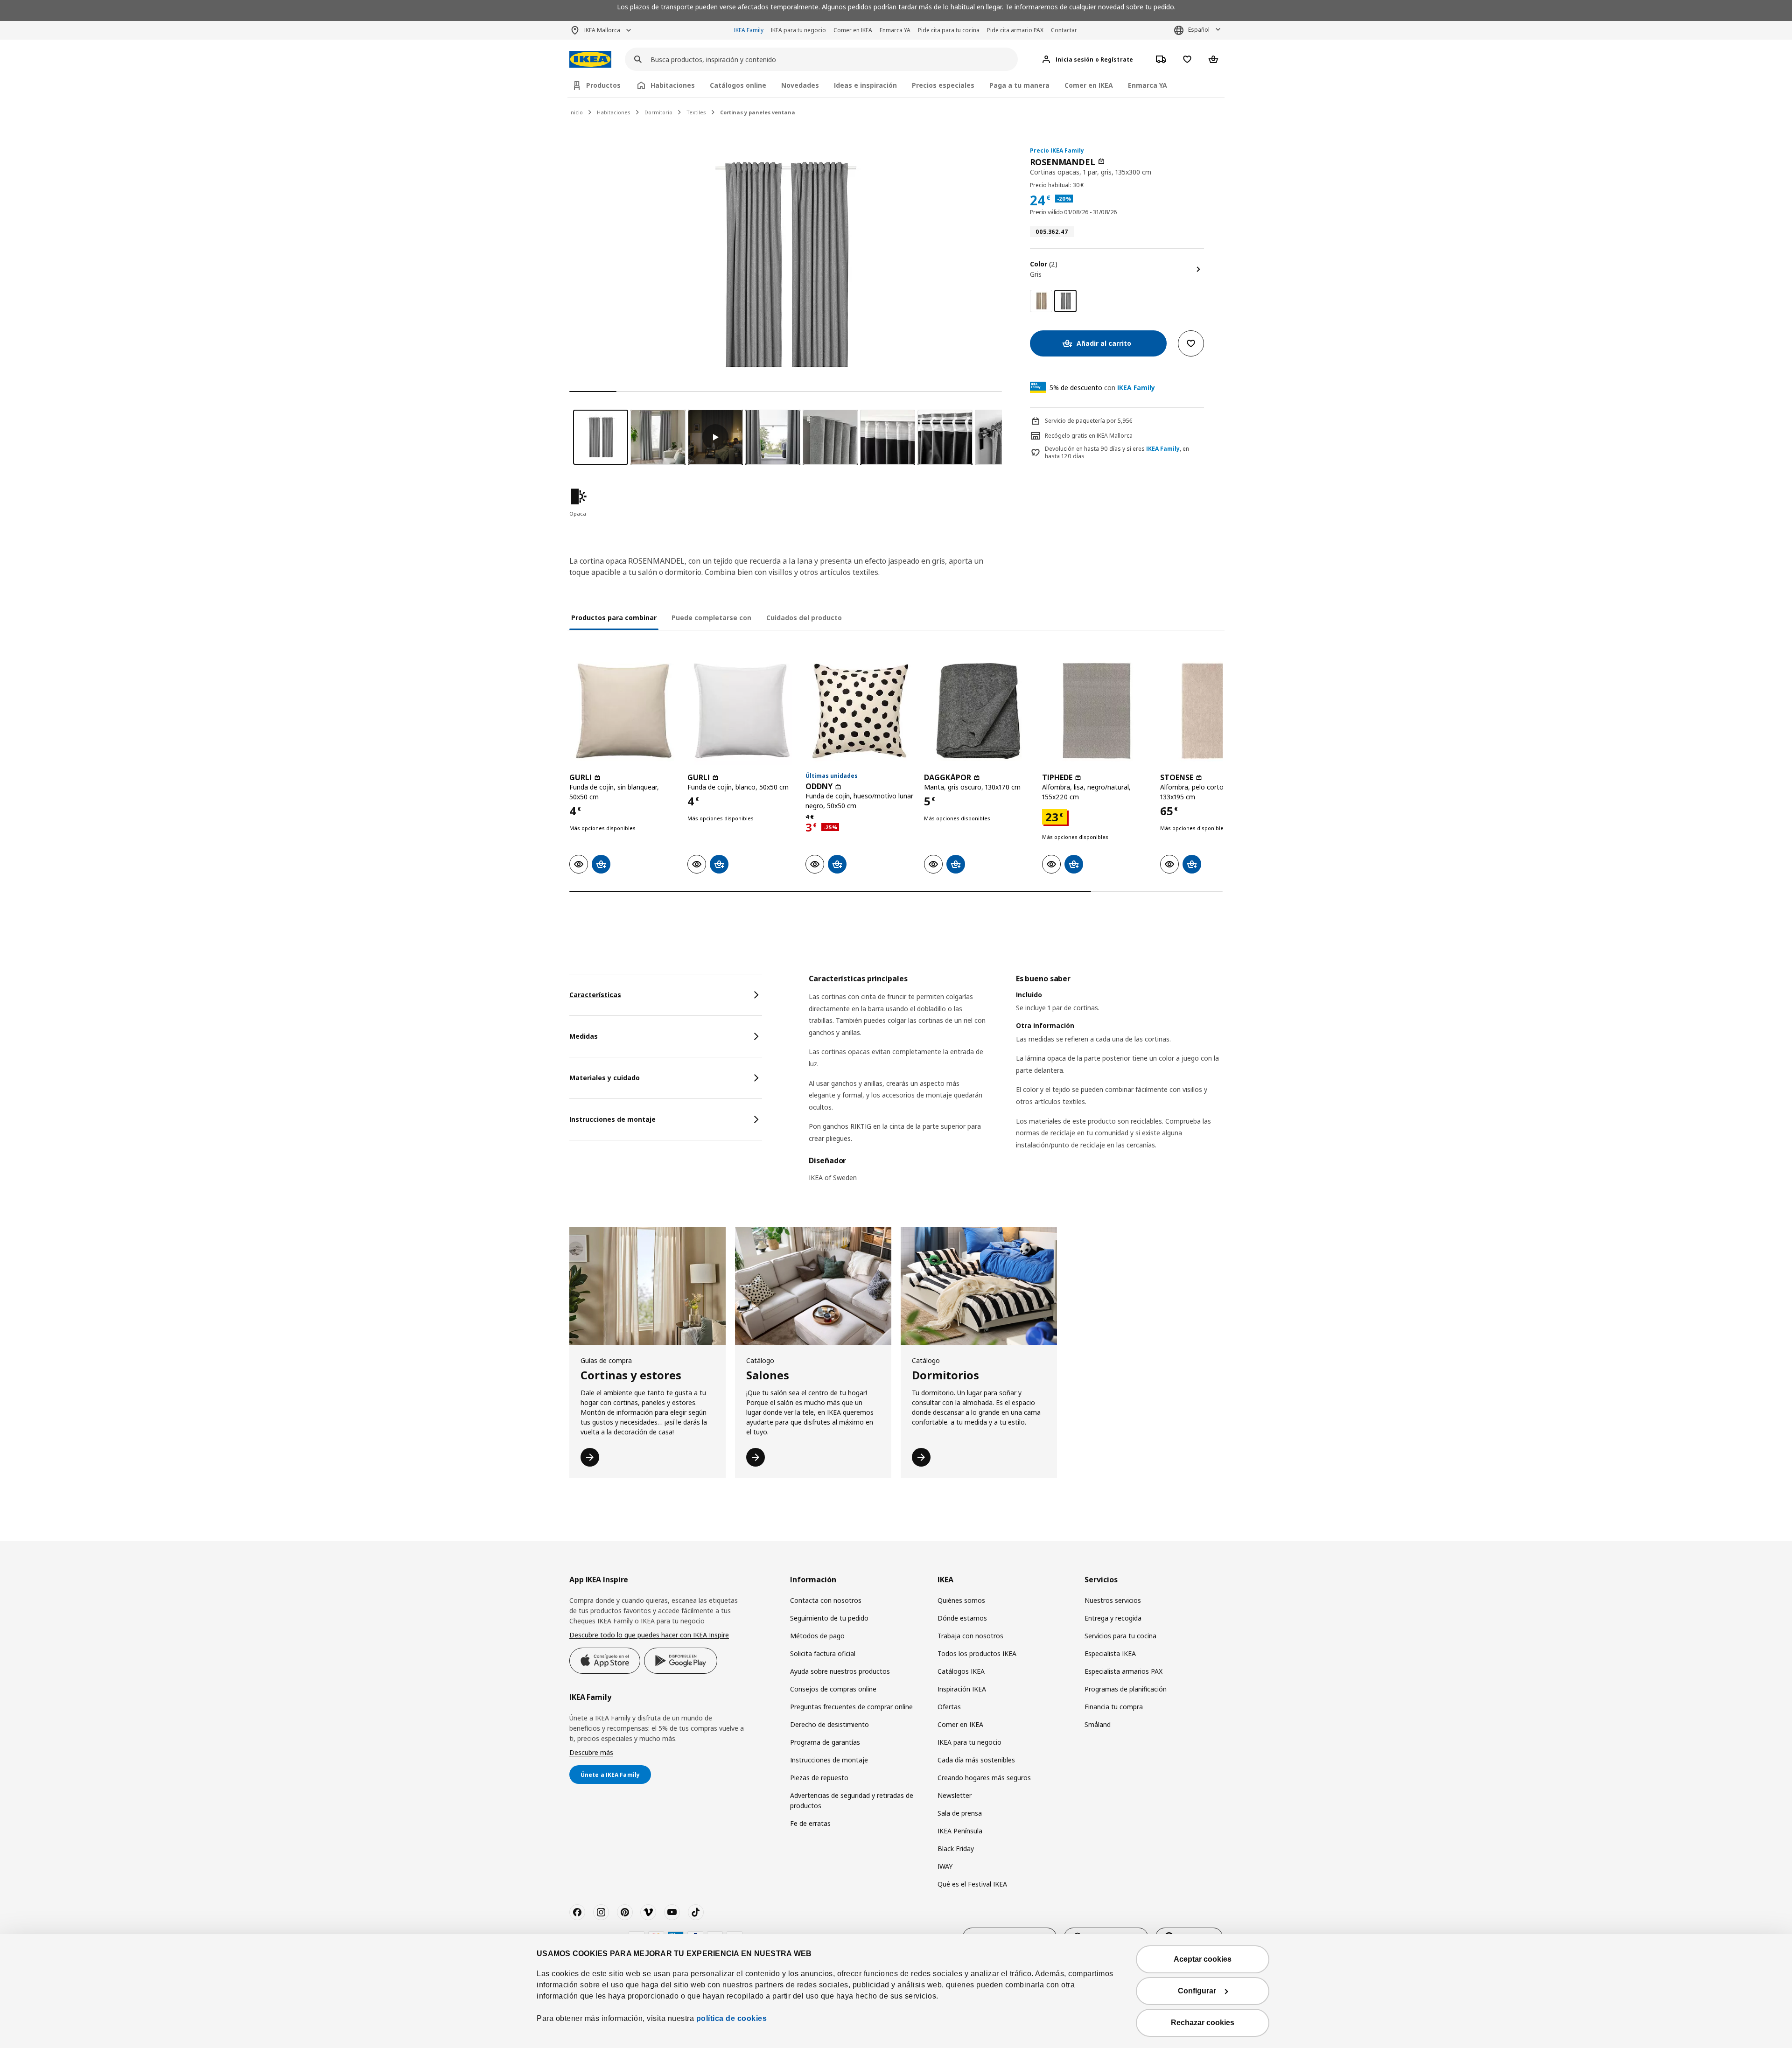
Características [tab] (595, 995)
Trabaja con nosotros (970, 1636)
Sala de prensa (960, 1813)
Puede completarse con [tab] (711, 618)
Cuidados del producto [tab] (804, 618)
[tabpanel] (1016, 1084)
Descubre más (591, 1752)
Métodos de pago (817, 1636)
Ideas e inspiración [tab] (865, 85)
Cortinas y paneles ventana (758, 112)
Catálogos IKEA (961, 1671)
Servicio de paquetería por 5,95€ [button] (1089, 421)
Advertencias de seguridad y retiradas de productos (852, 1800)
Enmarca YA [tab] (1148, 85)
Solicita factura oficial (823, 1653)
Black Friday (956, 1849)
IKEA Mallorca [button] (602, 30)
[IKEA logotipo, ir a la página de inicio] (590, 59)
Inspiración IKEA (962, 1689)
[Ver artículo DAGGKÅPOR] (978, 711)
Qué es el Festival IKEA (972, 1884)
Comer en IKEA (853, 30)
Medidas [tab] (584, 1036)
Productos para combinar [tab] (614, 618)
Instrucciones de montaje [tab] (612, 1119)
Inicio (576, 112)
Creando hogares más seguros (984, 1778)
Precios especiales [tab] (943, 85)
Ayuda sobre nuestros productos (840, 1671)
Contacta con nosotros (826, 1600)
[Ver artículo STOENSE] (1214, 711)
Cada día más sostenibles (976, 1760)
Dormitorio (658, 112)
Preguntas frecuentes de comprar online (851, 1707)
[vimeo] (648, 1912)
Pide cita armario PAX (1015, 30)
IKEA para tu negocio (798, 30)
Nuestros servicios (1113, 1600)
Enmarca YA (895, 30)
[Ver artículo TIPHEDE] (1096, 711)
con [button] (1102, 388)
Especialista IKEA (1110, 1653)
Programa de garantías (825, 1742)
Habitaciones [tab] (673, 85)
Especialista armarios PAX (1123, 1671)
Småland (1098, 1724)
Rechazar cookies (1203, 2023)
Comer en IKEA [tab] (1089, 85)
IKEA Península (960, 1831)
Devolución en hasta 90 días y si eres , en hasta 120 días (1117, 453)
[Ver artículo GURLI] (624, 711)
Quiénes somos (961, 1600)
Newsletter (955, 1795)
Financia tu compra (1114, 1707)
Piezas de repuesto (819, 1778)
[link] (1041, 301)
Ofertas (949, 1707)
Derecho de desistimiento (829, 1724)
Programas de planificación (1126, 1689)
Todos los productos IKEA (977, 1653)
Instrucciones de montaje (829, 1760)
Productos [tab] (603, 85)
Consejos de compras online (833, 1689)
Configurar (1197, 1991)
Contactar (1064, 30)
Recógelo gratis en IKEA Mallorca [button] (1089, 436)
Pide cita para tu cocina (949, 30)
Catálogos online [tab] (738, 85)
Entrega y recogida (1113, 1618)
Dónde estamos (962, 1618)
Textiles (696, 112)
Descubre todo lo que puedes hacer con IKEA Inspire (649, 1635)
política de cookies (732, 2018)
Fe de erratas (810, 1823)
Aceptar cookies (1203, 1959)
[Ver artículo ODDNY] (860, 711)
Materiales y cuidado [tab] (605, 1078)
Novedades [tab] (800, 85)
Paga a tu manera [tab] (1019, 85)
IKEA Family (749, 30)
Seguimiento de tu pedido (829, 1618)
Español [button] (1199, 30)
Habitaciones (614, 112)
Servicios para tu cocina (1120, 1636)
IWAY (945, 1866)
